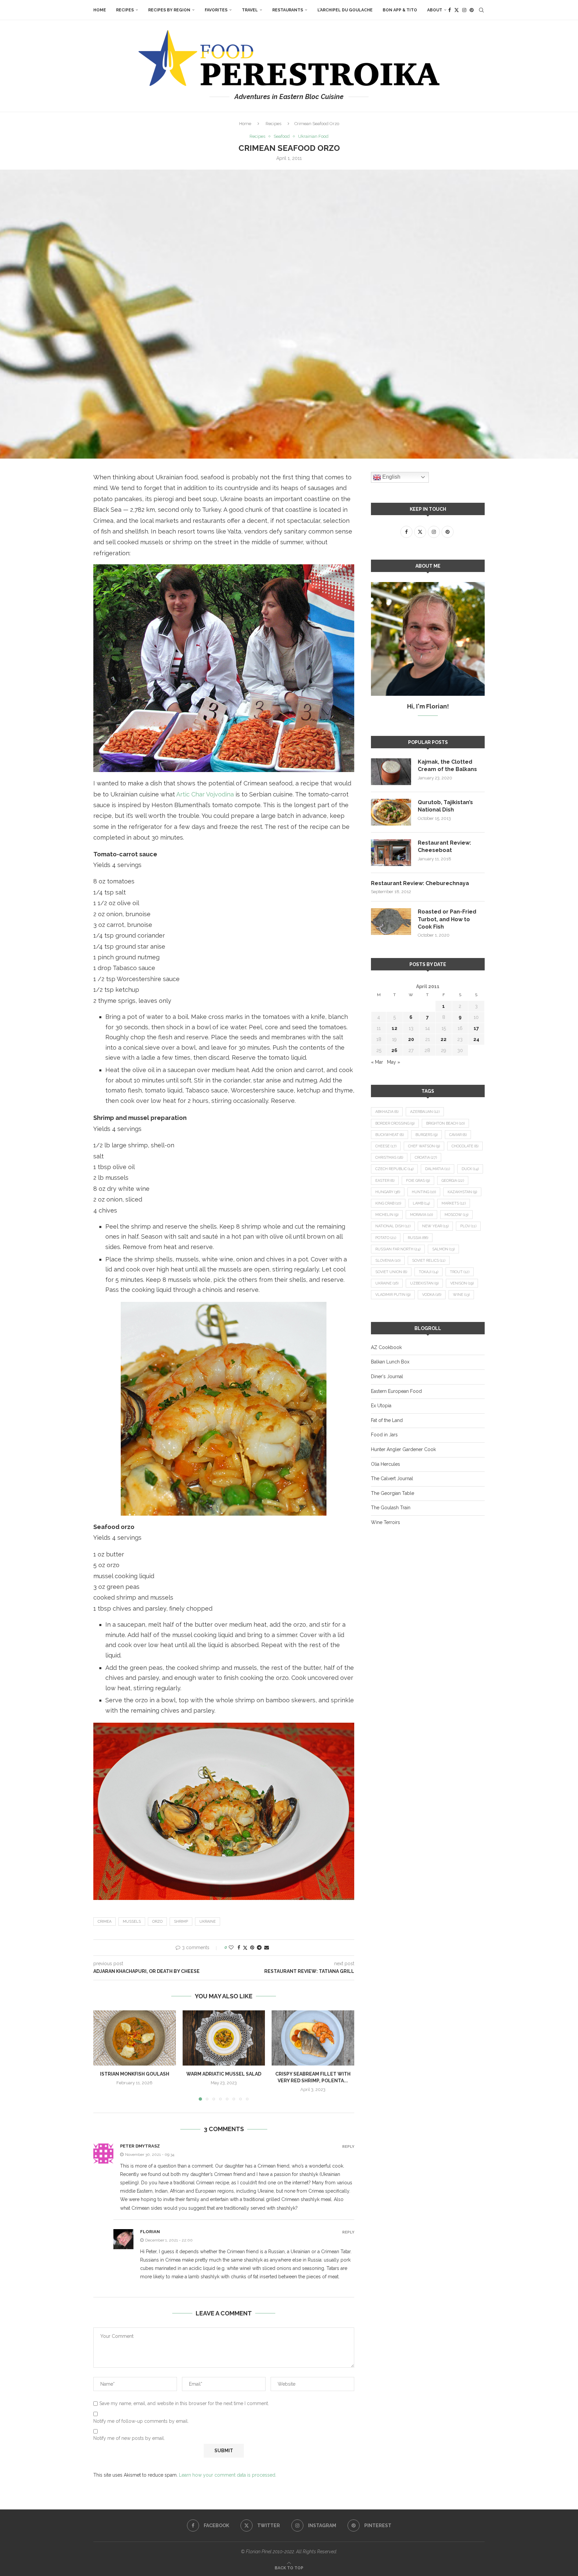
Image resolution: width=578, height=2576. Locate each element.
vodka (432, 1295)
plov (468, 1226)
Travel (250, 10)
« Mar (377, 1062)
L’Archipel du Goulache (345, 10)
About (435, 10)
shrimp (181, 1922)
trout (460, 1272)
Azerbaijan (425, 1112)
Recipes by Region (169, 10)
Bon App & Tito (400, 10)
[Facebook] (450, 10)
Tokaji (428, 1272)
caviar (458, 1135)
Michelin (387, 1215)
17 (476, 1028)
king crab (388, 1203)
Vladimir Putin (393, 1295)
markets (454, 1203)
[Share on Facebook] (239, 1947)
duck (470, 1169)
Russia (418, 1238)
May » (394, 1062)
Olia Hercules (386, 1464)
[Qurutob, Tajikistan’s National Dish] (391, 812)
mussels (132, 1922)
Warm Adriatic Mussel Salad (224, 2074)
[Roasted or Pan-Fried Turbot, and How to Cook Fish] (391, 922)
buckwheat (390, 1135)
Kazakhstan (462, 1192)
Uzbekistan (424, 1283)
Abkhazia (387, 1112)
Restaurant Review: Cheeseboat (444, 846)
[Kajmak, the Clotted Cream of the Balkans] (391, 772)
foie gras (418, 1181)
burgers (426, 1135)
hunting (424, 1192)
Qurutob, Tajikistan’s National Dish (445, 806)
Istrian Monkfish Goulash (135, 2074)
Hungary (388, 1192)
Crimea (105, 1922)
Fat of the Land (387, 1420)
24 (476, 1039)
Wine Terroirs (386, 1522)
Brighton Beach (445, 1123)
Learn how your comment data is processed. (228, 2475)
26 (394, 1050)
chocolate (465, 1146)
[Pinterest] (472, 10)
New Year (435, 1226)
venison (462, 1283)
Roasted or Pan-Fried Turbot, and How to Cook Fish (447, 919)
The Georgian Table (393, 1493)
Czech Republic (394, 1169)
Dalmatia (438, 1169)
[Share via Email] (267, 1947)
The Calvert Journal (392, 1478)
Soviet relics (429, 1261)
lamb (421, 1203)
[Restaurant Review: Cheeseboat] (391, 853)
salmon (443, 1249)
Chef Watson (424, 1146)
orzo (157, 1922)
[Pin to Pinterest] (252, 1947)
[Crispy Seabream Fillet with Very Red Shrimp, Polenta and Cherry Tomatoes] (313, 2038)
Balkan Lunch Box (390, 1362)
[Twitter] (457, 10)
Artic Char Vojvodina (205, 794)
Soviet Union (391, 1272)
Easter (385, 1181)
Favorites (216, 10)
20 (411, 1039)
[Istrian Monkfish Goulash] (135, 2038)
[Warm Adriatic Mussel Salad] (224, 2038)
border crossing (395, 1123)
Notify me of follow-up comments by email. (141, 2421)
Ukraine (208, 1922)
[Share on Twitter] (245, 1948)
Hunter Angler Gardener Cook (403, 1449)
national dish (393, 1226)
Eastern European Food (396, 1391)
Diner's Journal (387, 1376)
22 (444, 1039)
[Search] (481, 10)
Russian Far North (398, 1249)
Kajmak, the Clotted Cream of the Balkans (447, 766)
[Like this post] (231, 1947)
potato (386, 1238)
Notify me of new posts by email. (129, 2438)
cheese (386, 1146)
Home (100, 10)
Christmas (389, 1158)
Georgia (453, 1181)
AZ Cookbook (386, 1347)
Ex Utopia (381, 1406)
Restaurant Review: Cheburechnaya (420, 883)
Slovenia (388, 1261)
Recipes (125, 10)
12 (395, 1028)
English (391, 477)
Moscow (456, 1215)
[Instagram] (464, 10)
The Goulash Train (391, 1508)
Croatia (426, 1158)
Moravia (421, 1215)
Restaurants (288, 10)
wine (461, 1295)
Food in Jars (384, 1435)
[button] (102, 2055)
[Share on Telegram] (259, 1947)
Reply (348, 2147)
